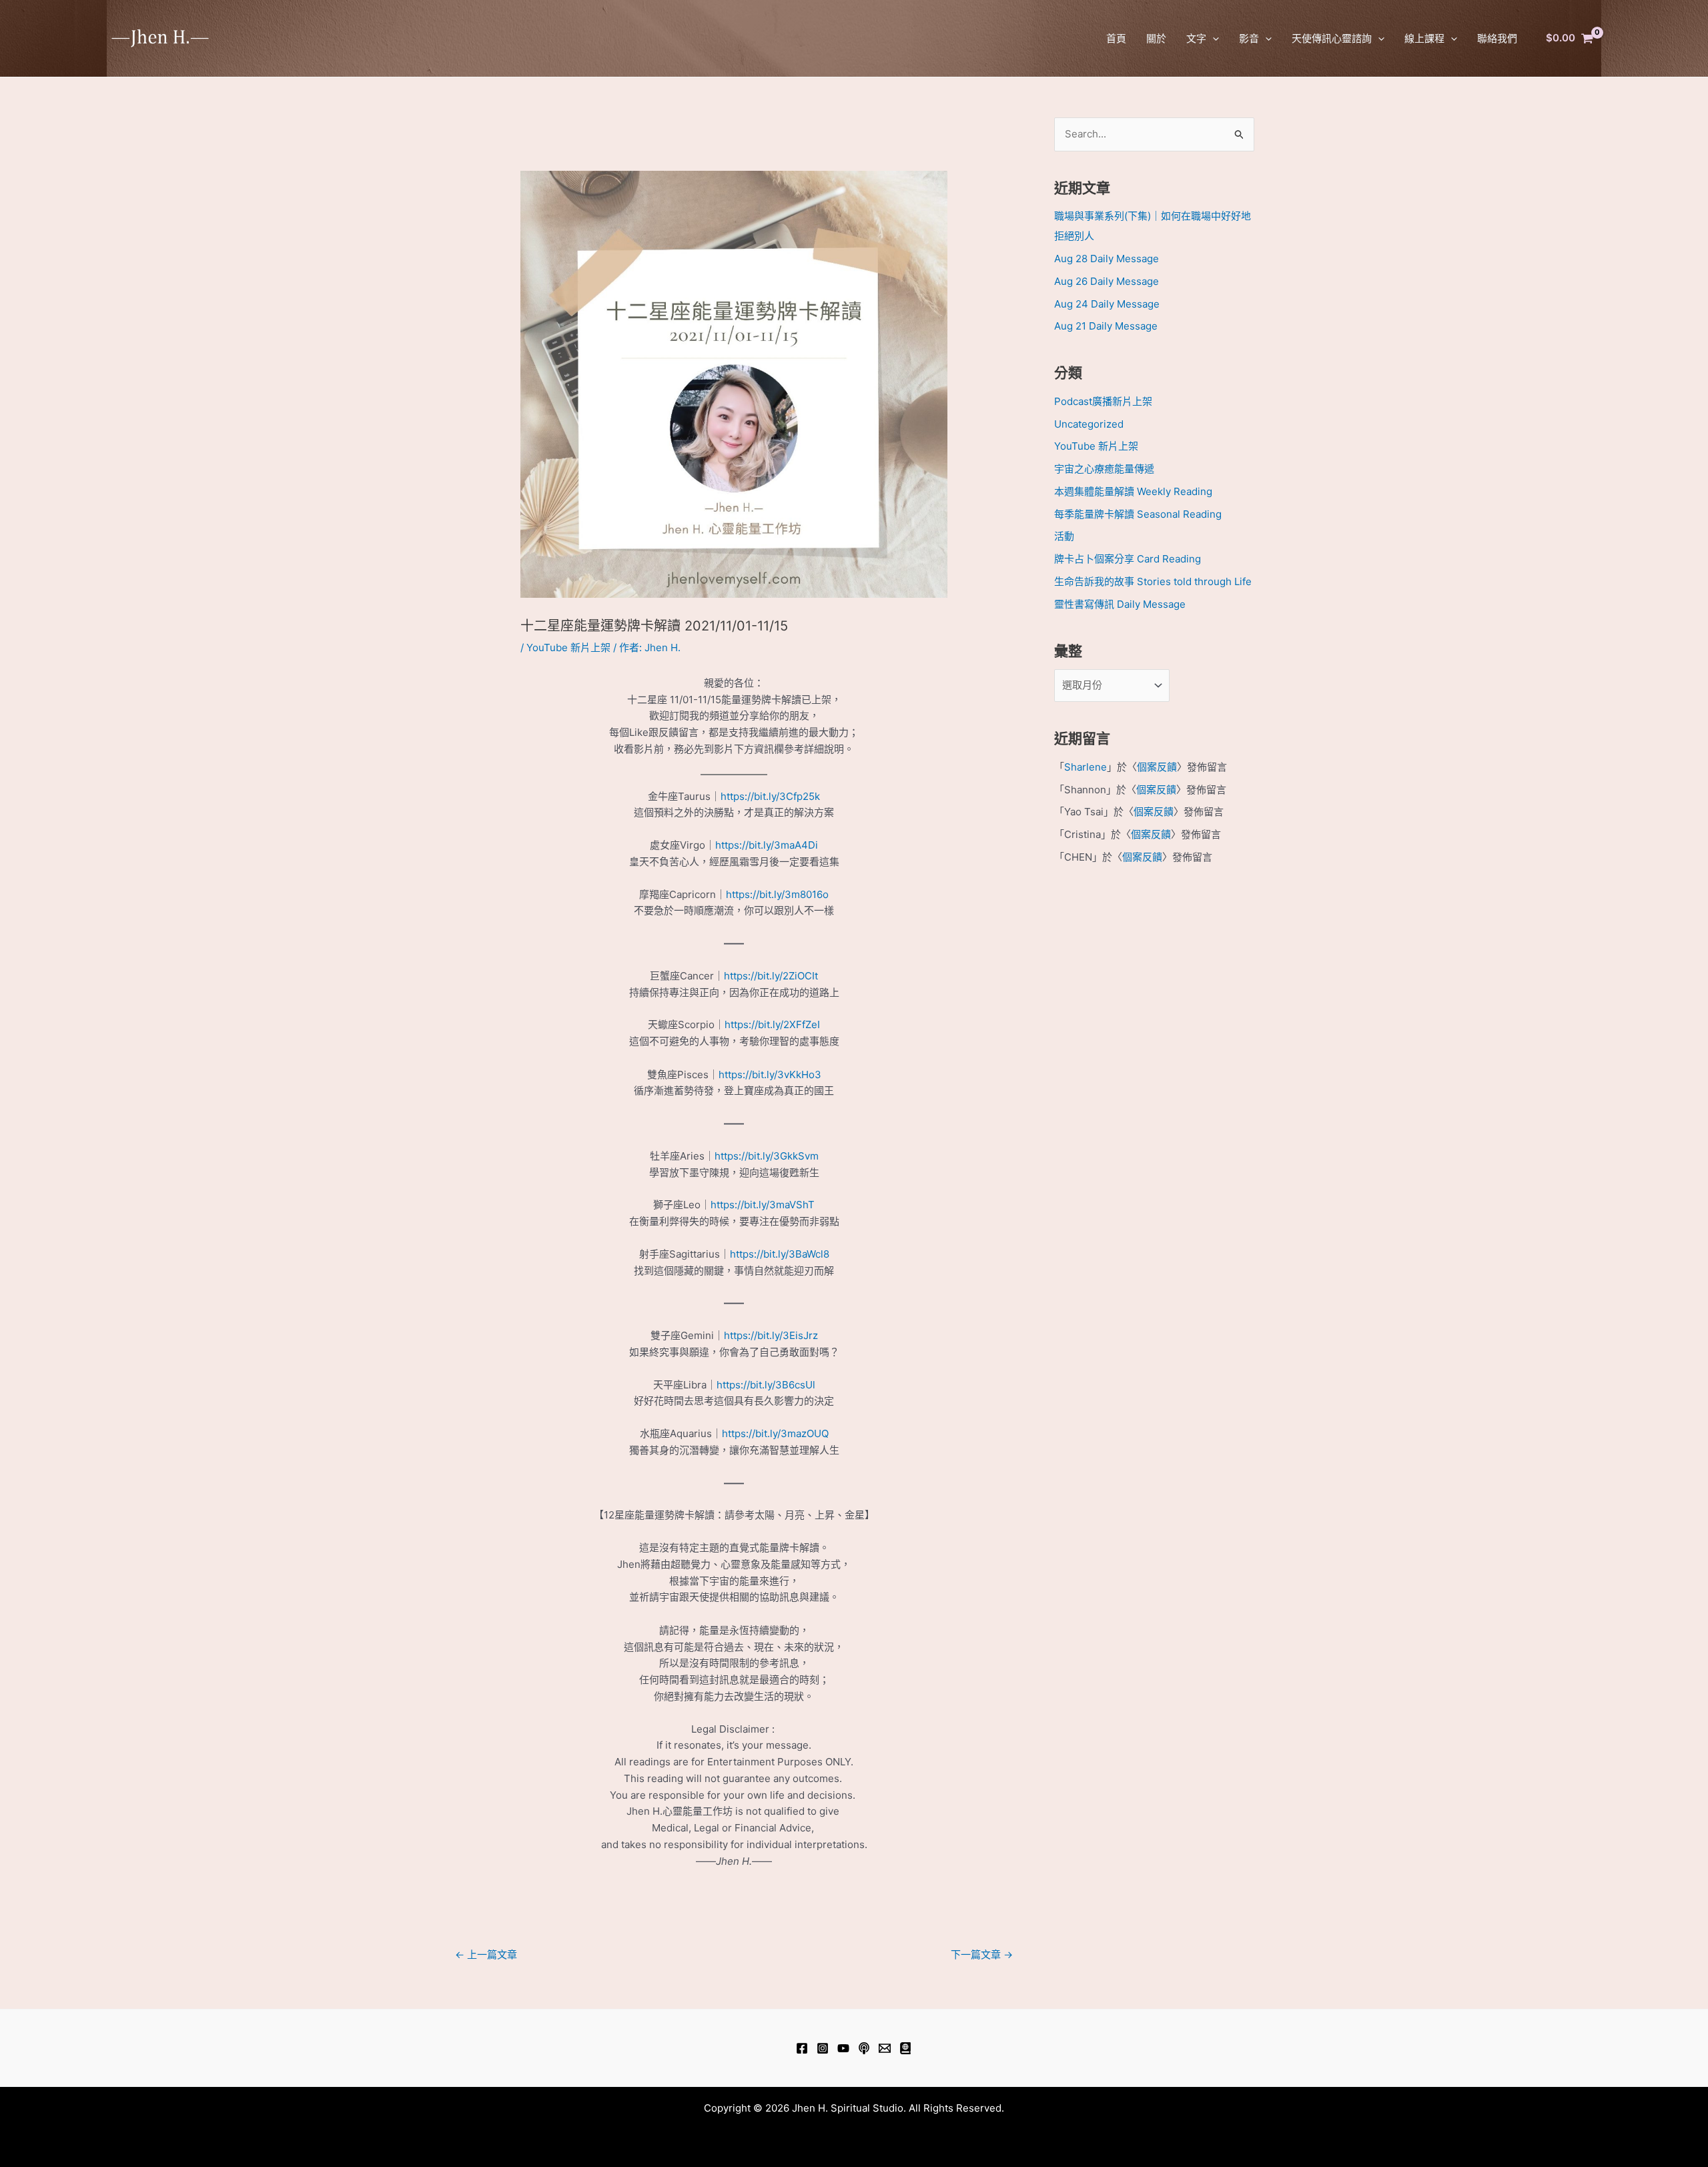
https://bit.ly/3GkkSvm (767, 1156)
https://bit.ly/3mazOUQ (775, 1433)
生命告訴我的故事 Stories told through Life (1153, 581)
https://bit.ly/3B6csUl (766, 1385)
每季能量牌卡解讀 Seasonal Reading (1138, 514)
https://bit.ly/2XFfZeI (772, 1024)
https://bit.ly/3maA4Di (767, 845)
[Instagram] (823, 2048)
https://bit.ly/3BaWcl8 (780, 1254)
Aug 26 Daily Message (1107, 281)
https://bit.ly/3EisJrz (771, 1335)
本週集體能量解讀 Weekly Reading (1133, 491)
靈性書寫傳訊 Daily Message (1120, 604)
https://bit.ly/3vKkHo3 (770, 1074)
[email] (885, 2048)
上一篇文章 (486, 1955)
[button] (1213, 38)
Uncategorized (1089, 424)
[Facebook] (802, 2048)
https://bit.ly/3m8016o (777, 894)
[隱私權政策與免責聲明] (905, 2048)
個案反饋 (1157, 767)
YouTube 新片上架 (568, 647)
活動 (1064, 536)
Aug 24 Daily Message (1107, 304)
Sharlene (1086, 767)
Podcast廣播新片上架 (1103, 401)
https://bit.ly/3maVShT (763, 1205)
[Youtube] (843, 2048)
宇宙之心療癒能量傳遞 (1104, 469)
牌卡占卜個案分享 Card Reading (1128, 559)
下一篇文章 (982, 1955)
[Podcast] (864, 2048)
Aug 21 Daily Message (1106, 326)
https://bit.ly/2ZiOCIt (771, 976)
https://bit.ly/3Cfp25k (770, 796)
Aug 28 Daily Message (1107, 259)
